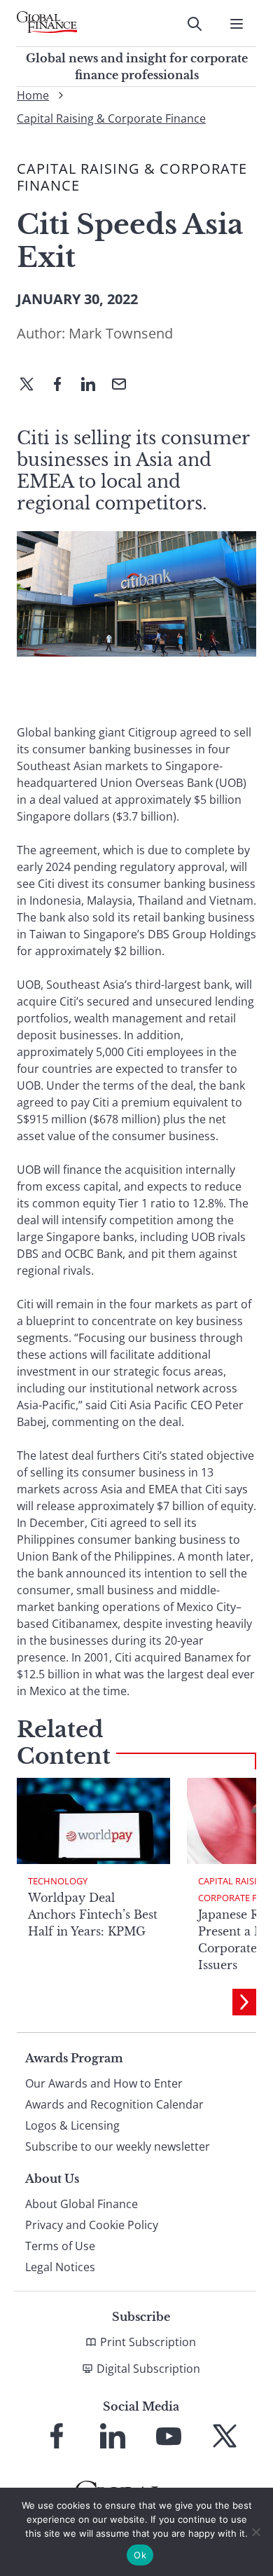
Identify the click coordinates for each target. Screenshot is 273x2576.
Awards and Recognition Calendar (114, 2104)
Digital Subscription (148, 2369)
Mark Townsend (121, 333)
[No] (255, 2532)
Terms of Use (60, 2246)
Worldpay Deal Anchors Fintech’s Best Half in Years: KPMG (93, 1914)
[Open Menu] (237, 24)
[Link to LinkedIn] (113, 2436)
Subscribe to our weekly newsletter (118, 2146)
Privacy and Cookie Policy (92, 2225)
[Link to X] (225, 2436)
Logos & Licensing (72, 2125)
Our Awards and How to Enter (104, 2083)
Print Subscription (148, 2342)
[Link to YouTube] (169, 2436)
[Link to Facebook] (57, 2436)
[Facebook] (63, 385)
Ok (140, 2555)
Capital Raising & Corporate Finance (111, 118)
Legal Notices (60, 2267)
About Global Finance (82, 2204)
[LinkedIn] (94, 385)
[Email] (125, 385)
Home (33, 95)
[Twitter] (32, 385)
